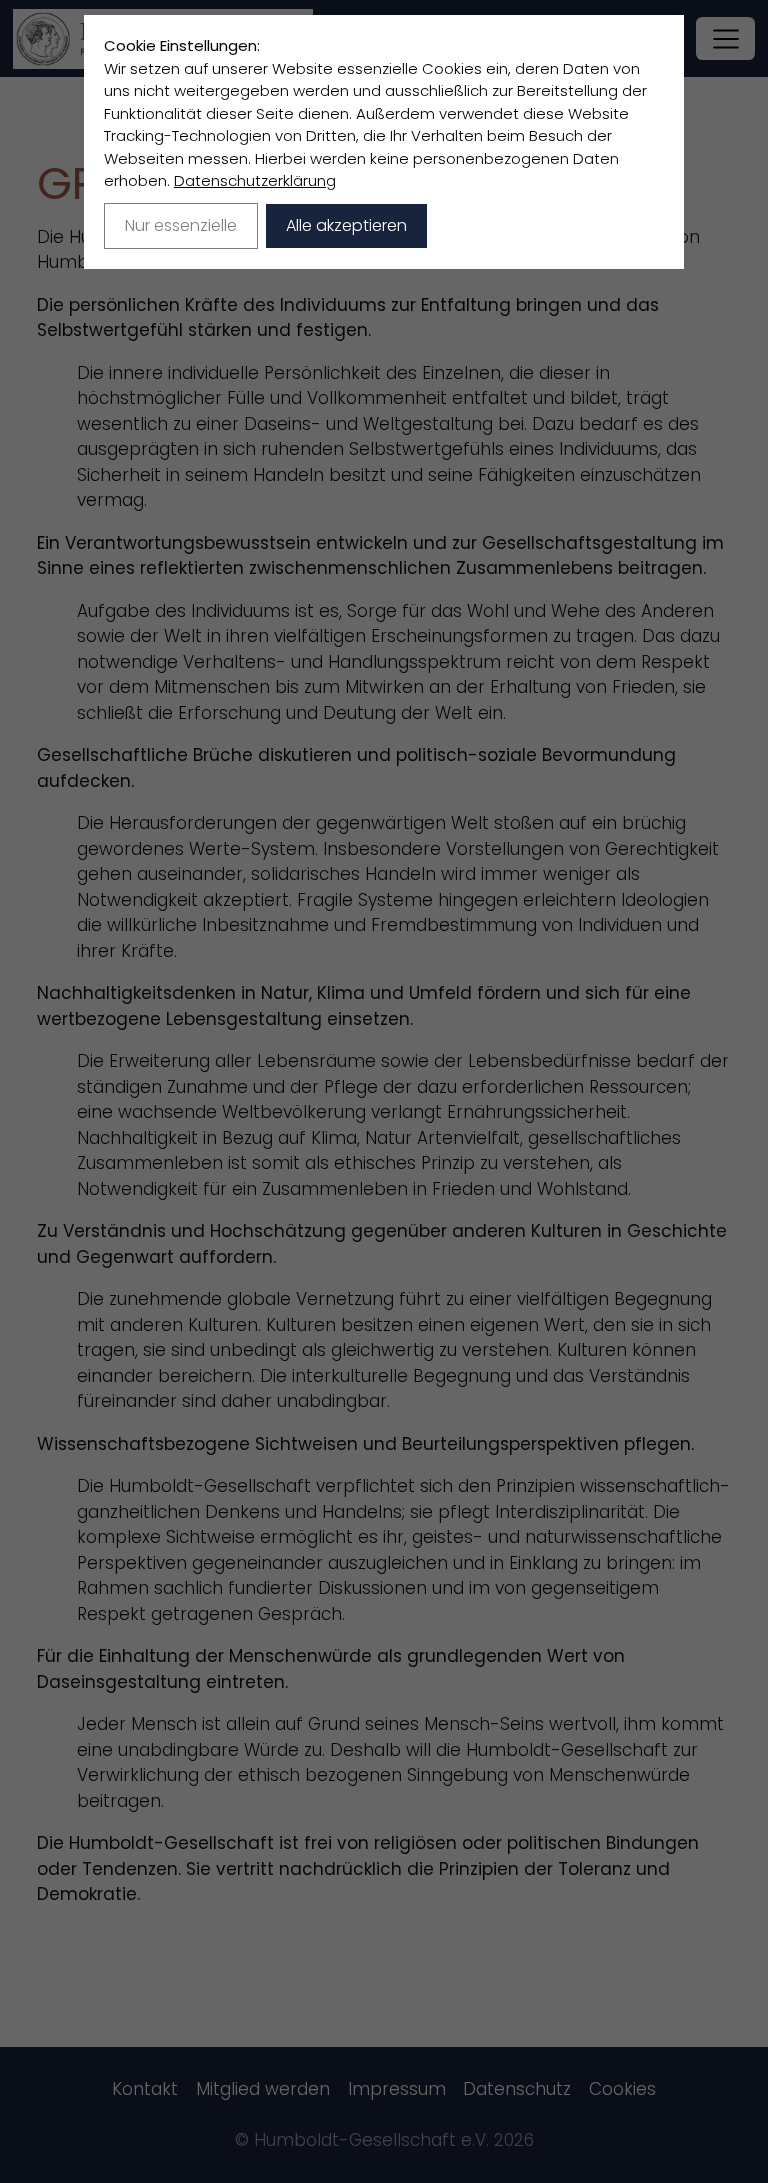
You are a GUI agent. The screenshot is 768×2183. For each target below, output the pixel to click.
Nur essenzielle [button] (181, 225)
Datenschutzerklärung (255, 180)
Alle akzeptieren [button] (346, 225)
